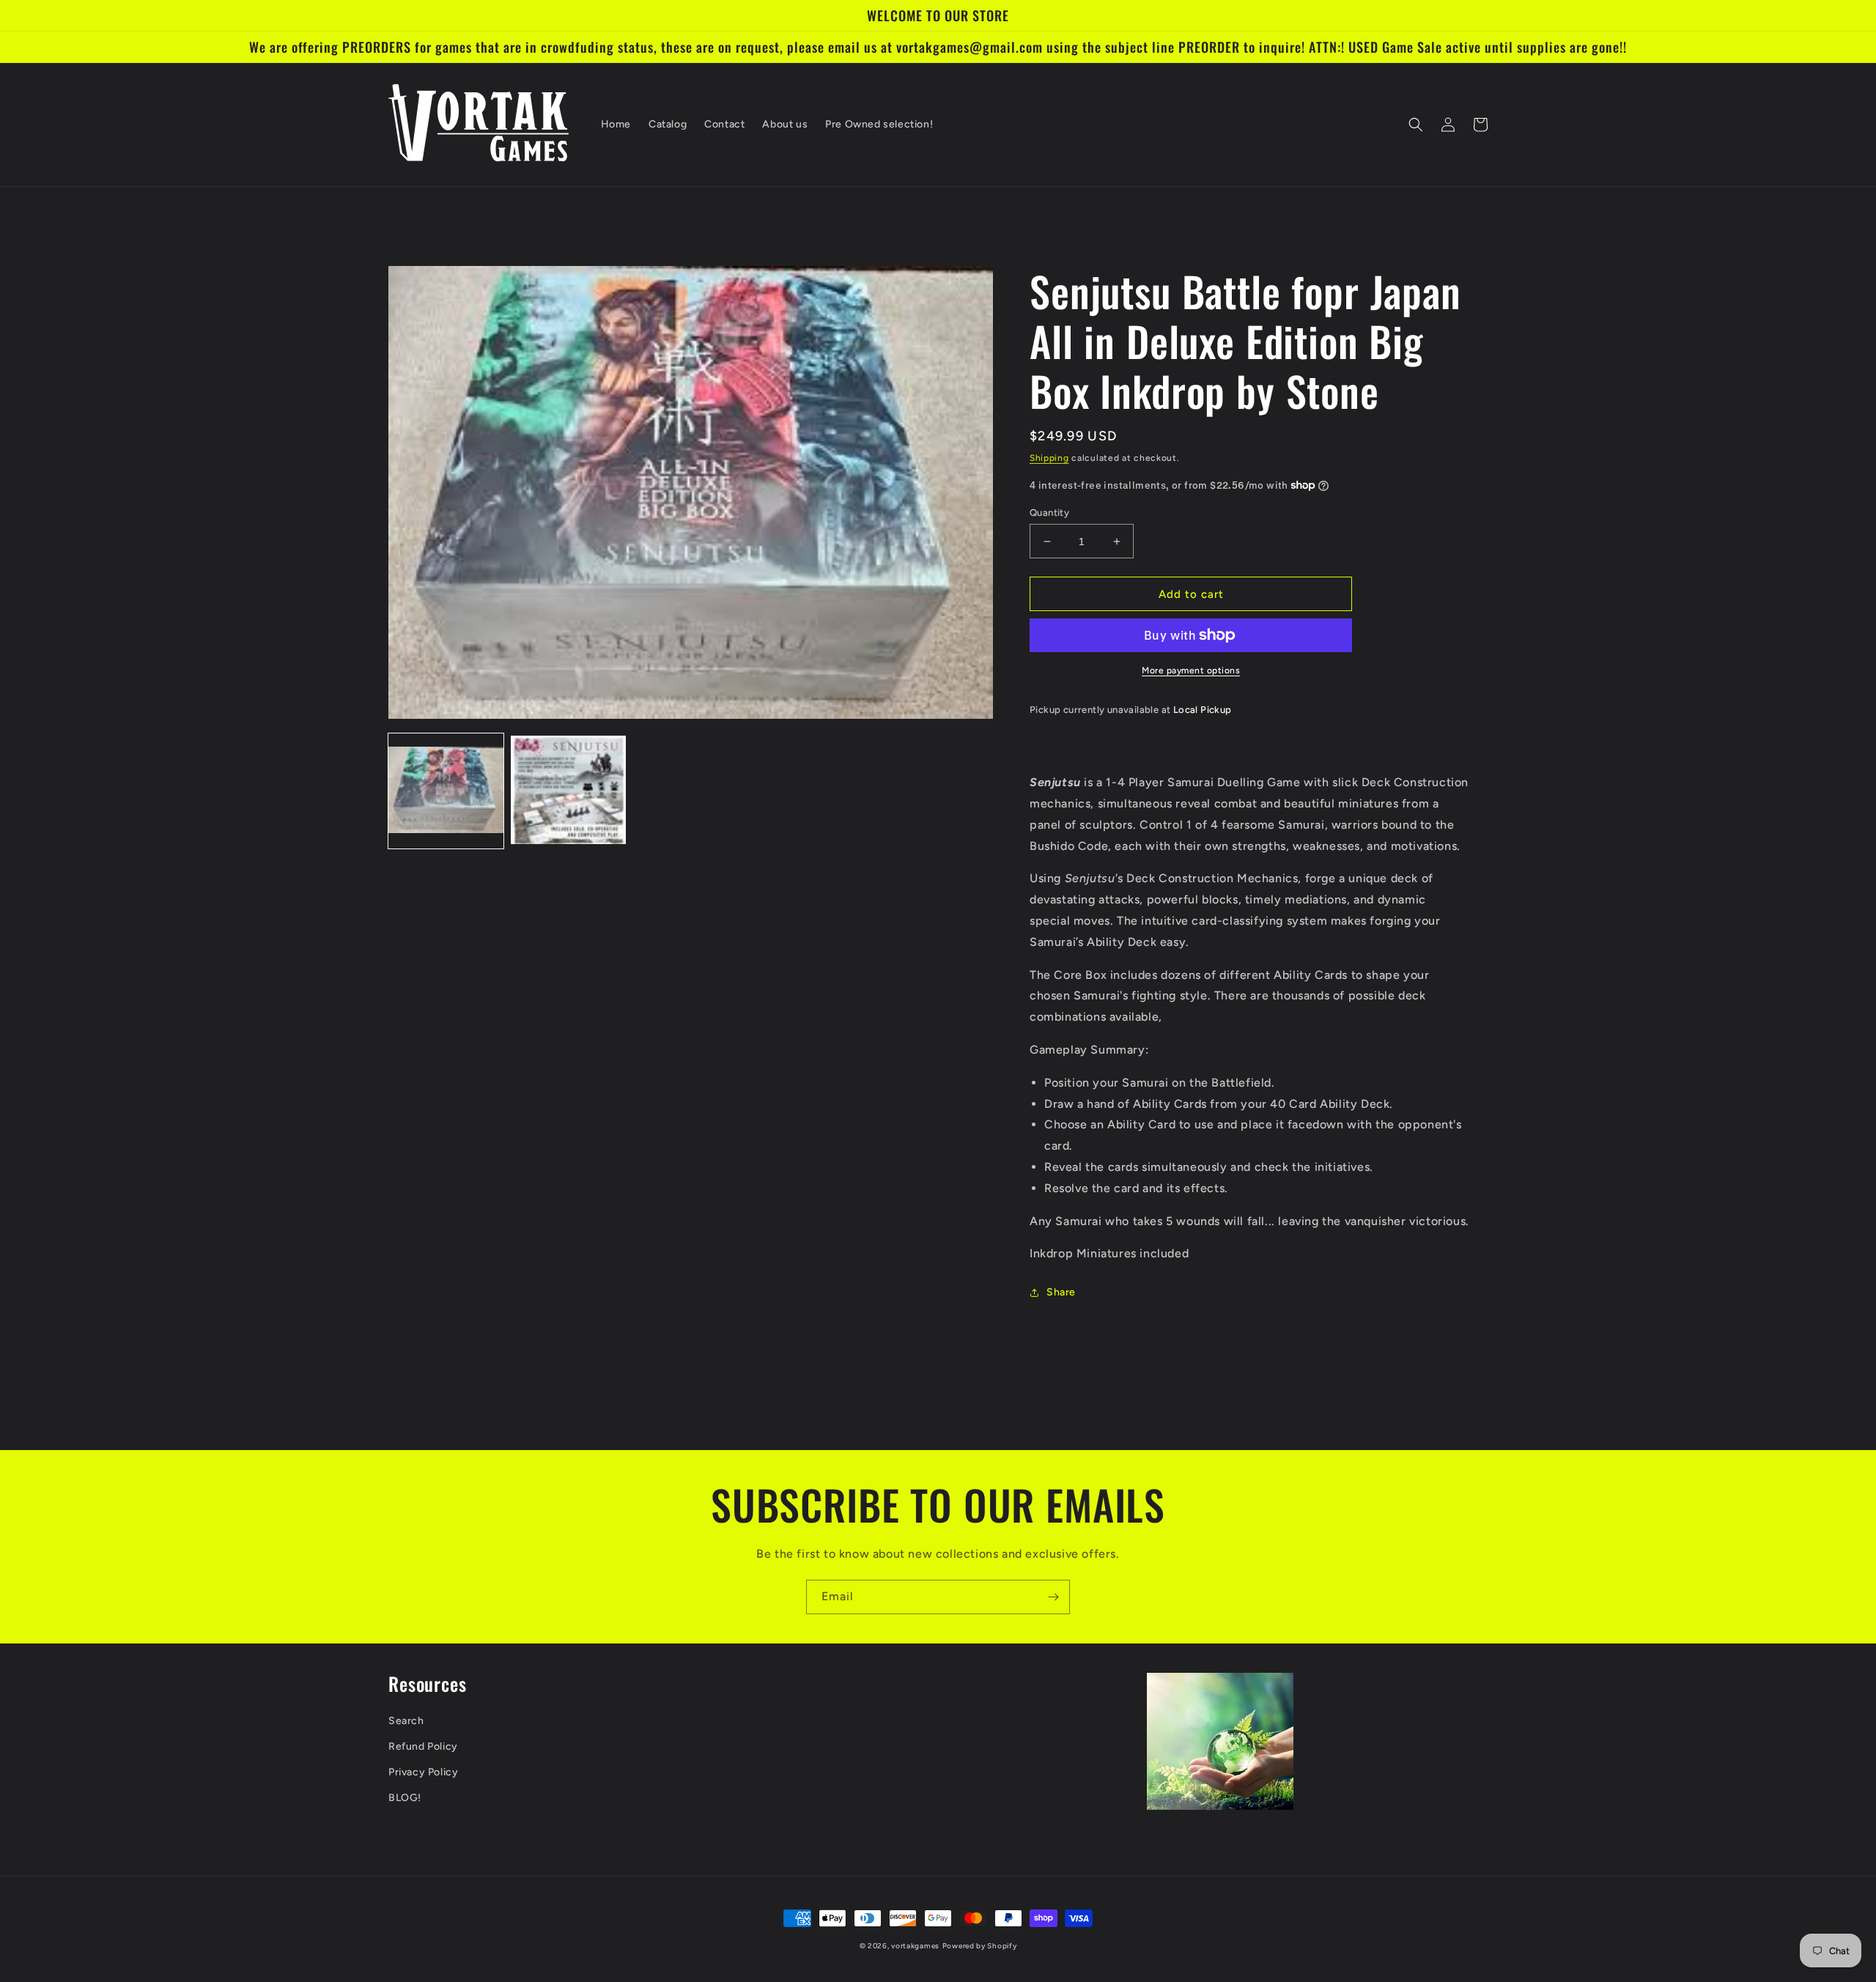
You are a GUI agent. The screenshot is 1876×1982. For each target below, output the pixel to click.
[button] (1416, 125)
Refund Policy (423, 1746)
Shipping (1049, 458)
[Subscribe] (1053, 1597)
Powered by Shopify (980, 1946)
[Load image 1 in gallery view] (446, 791)
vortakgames (915, 1946)
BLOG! (405, 1798)
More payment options (1191, 670)
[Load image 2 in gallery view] (568, 791)
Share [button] (1061, 1292)
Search (406, 1721)
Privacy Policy (423, 1772)
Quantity (1049, 513)
